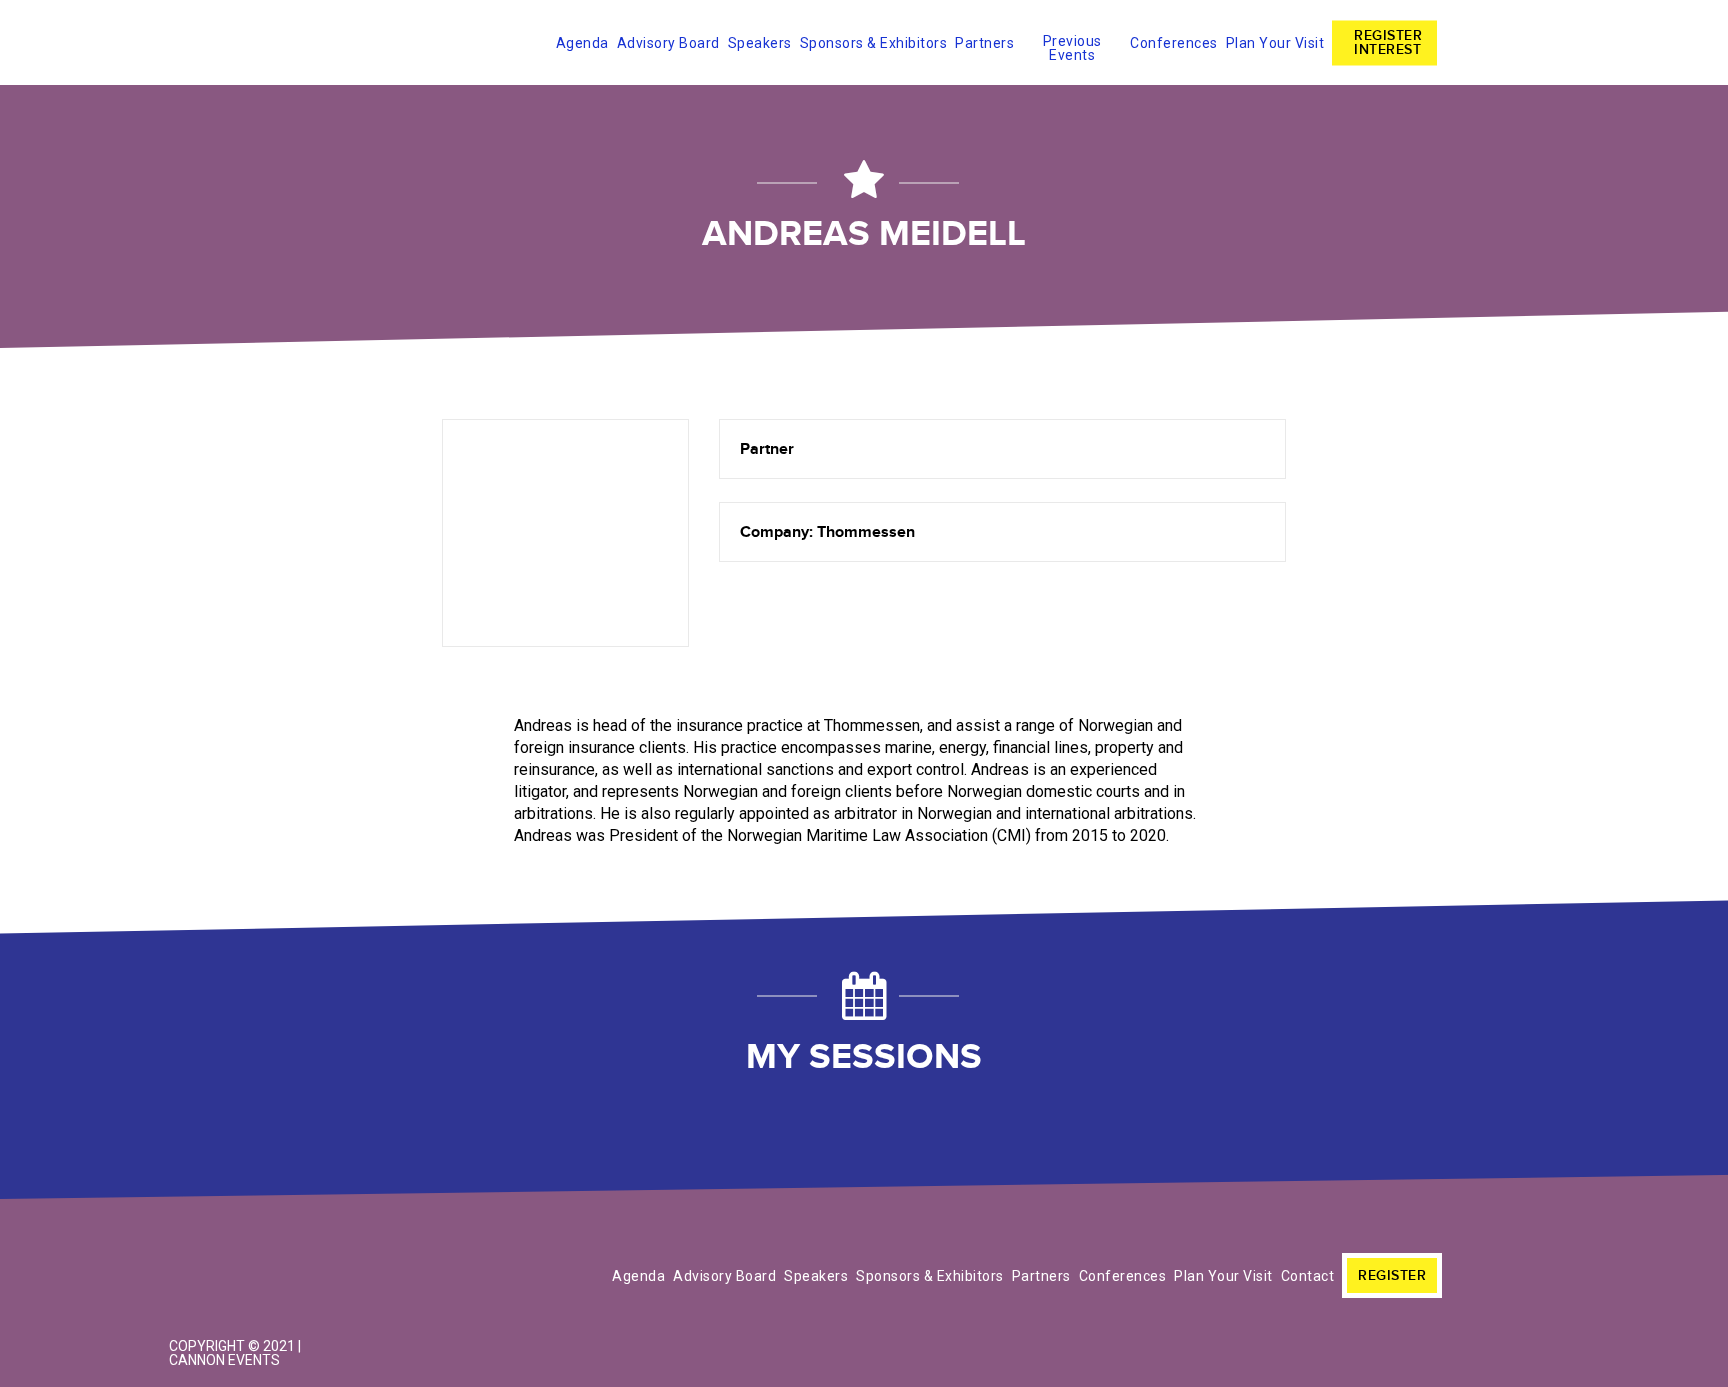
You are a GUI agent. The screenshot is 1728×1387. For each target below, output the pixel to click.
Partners (984, 43)
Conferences (1174, 43)
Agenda (582, 43)
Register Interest (1388, 42)
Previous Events (1072, 44)
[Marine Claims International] (253, 1234)
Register (1392, 1275)
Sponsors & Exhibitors (874, 43)
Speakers (760, 43)
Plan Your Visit (1275, 43)
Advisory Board (668, 43)
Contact (1308, 1276)
